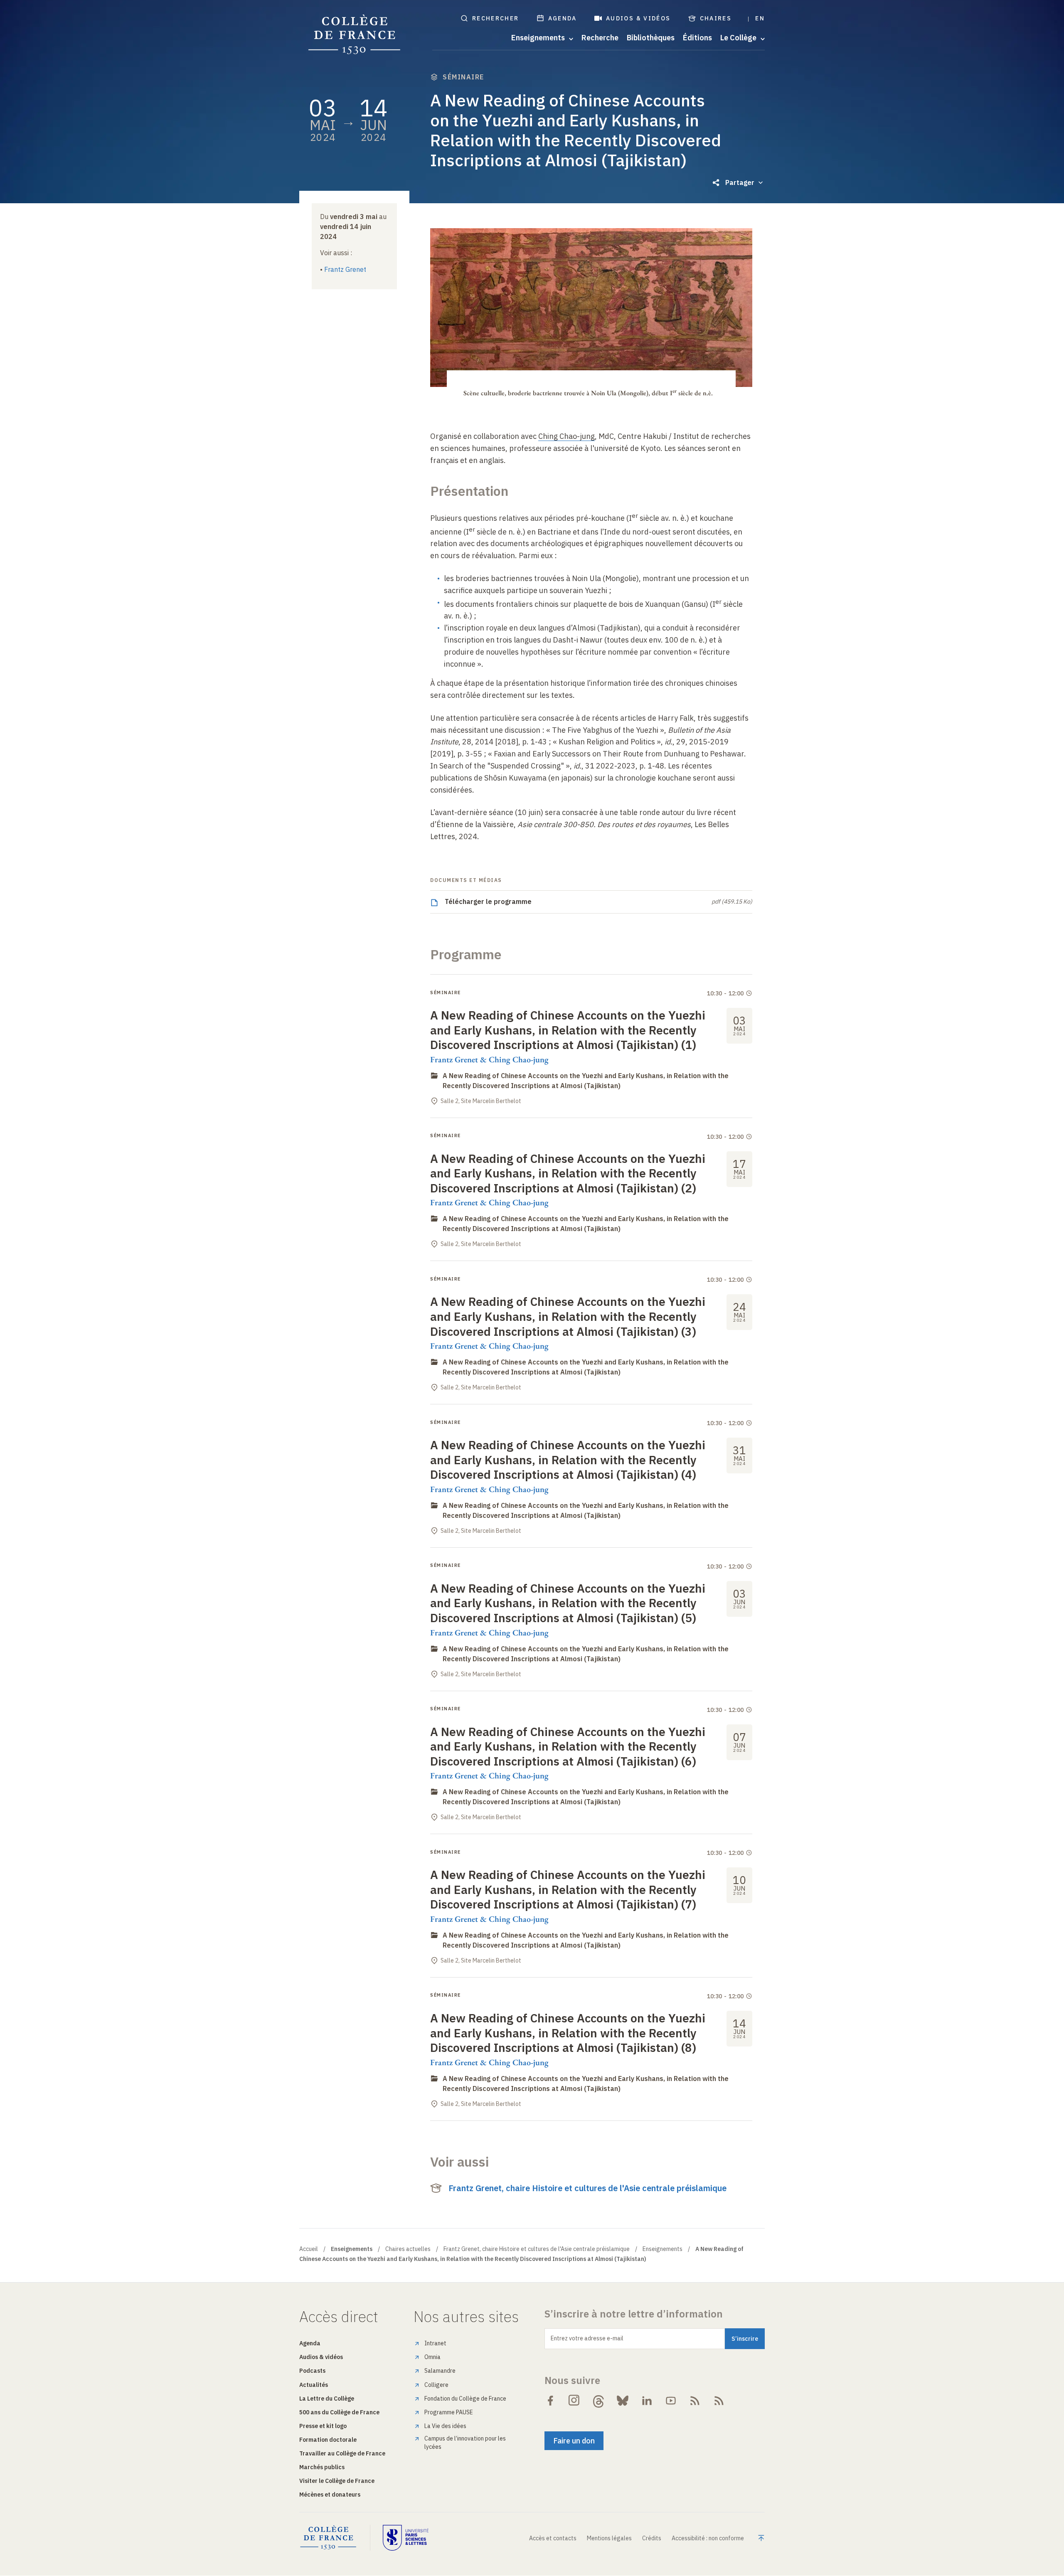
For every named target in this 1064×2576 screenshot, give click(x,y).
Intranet (435, 2343)
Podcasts (312, 2371)
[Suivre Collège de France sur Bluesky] (623, 2401)
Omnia (432, 2357)
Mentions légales (609, 2538)
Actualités (314, 2385)
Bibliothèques (651, 38)
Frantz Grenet (345, 269)
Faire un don (574, 2441)
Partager (740, 182)
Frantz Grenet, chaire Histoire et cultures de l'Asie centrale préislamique (587, 2188)
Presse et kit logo (323, 2426)
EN (760, 18)
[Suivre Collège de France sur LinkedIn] (647, 2401)
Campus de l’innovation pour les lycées (465, 2443)
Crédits (652, 2538)
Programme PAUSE (449, 2412)
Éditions (697, 38)
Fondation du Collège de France (465, 2399)
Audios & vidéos (638, 18)
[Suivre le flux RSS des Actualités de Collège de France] (695, 2401)
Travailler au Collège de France (342, 2453)
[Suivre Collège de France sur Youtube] (671, 2401)
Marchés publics (322, 2467)
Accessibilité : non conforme (708, 2538)
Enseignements (663, 2249)
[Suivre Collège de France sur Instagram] (574, 2401)
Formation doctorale (328, 2440)
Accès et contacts (553, 2538)
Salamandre (440, 2371)
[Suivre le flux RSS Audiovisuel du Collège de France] (719, 2401)
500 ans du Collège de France (339, 2412)
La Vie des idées (445, 2426)
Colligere (436, 2385)
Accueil (309, 2249)
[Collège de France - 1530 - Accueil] (355, 35)
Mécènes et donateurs (330, 2495)
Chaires (716, 18)
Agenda (563, 18)
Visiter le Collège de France (337, 2481)
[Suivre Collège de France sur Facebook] (550, 2401)
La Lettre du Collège (327, 2399)
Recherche (600, 38)
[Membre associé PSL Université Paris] (406, 2538)
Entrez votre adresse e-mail (587, 2338)
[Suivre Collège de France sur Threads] (598, 2401)
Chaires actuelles (408, 2249)
